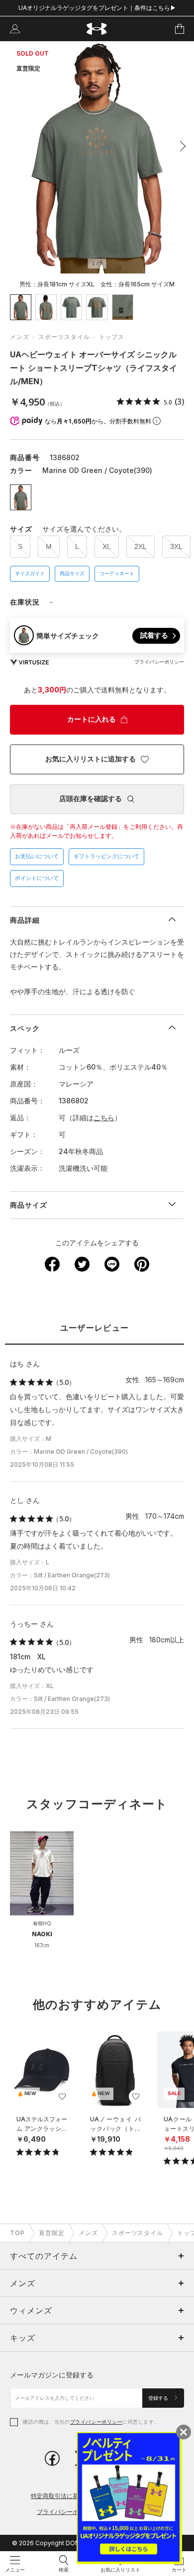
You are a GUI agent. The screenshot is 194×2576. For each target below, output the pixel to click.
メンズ (20, 337)
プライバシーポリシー (96, 2422)
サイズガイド (30, 574)
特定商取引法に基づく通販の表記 (76, 2496)
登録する (159, 2398)
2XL (141, 546)
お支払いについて (37, 856)
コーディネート (117, 574)
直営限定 (52, 2233)
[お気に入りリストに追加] (62, 2097)
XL (107, 546)
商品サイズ (72, 574)
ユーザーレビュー (95, 1328)
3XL (176, 546)
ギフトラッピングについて (106, 856)
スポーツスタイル (64, 337)
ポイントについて (37, 878)
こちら (104, 1118)
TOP (17, 2233)
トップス (112, 337)
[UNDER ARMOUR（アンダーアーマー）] (97, 29)
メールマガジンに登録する (52, 2375)
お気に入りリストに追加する (91, 759)
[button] (180, 146)
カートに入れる (92, 719)
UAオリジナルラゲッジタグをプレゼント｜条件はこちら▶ (97, 8)
